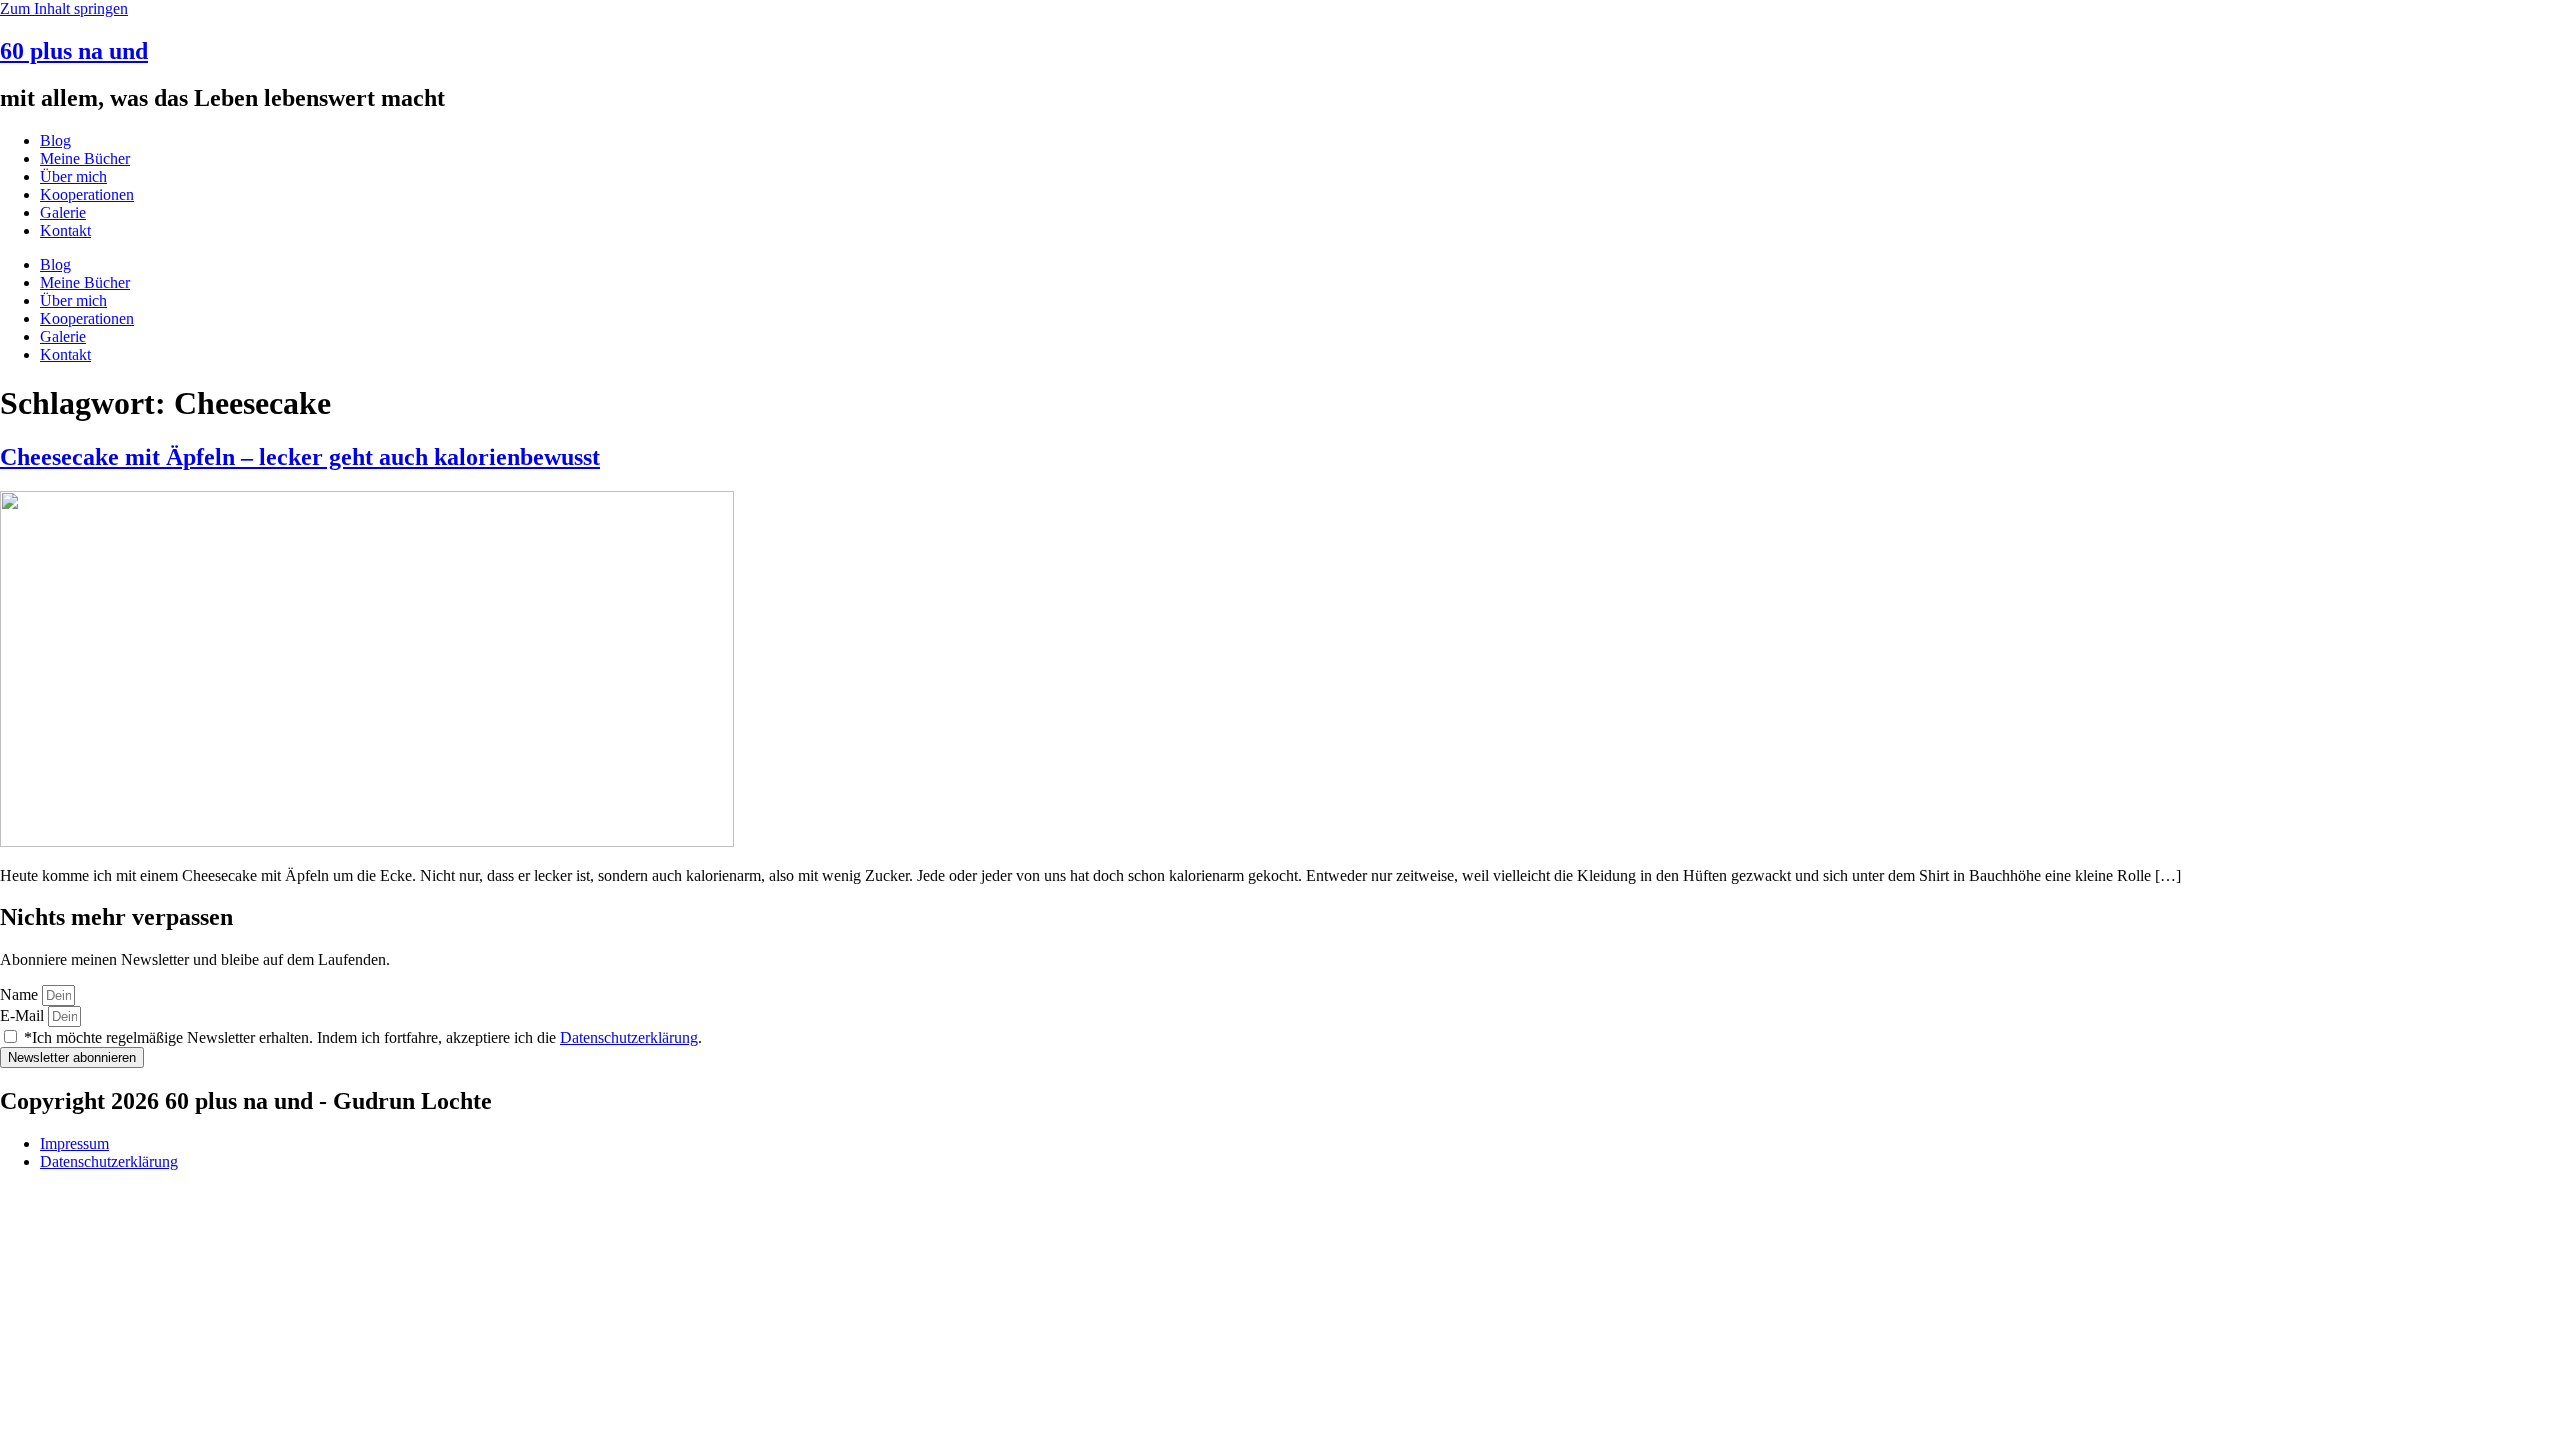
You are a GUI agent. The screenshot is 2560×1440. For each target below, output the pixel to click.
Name (21, 994)
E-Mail (24, 1015)
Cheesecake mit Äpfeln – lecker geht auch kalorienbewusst (300, 457)
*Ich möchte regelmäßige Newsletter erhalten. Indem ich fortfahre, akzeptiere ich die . (363, 1037)
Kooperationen (87, 194)
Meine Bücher (85, 158)
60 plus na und (74, 51)
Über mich (73, 176)
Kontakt (65, 230)
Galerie (63, 212)
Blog (55, 140)
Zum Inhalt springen (64, 8)
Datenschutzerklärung (629, 1037)
